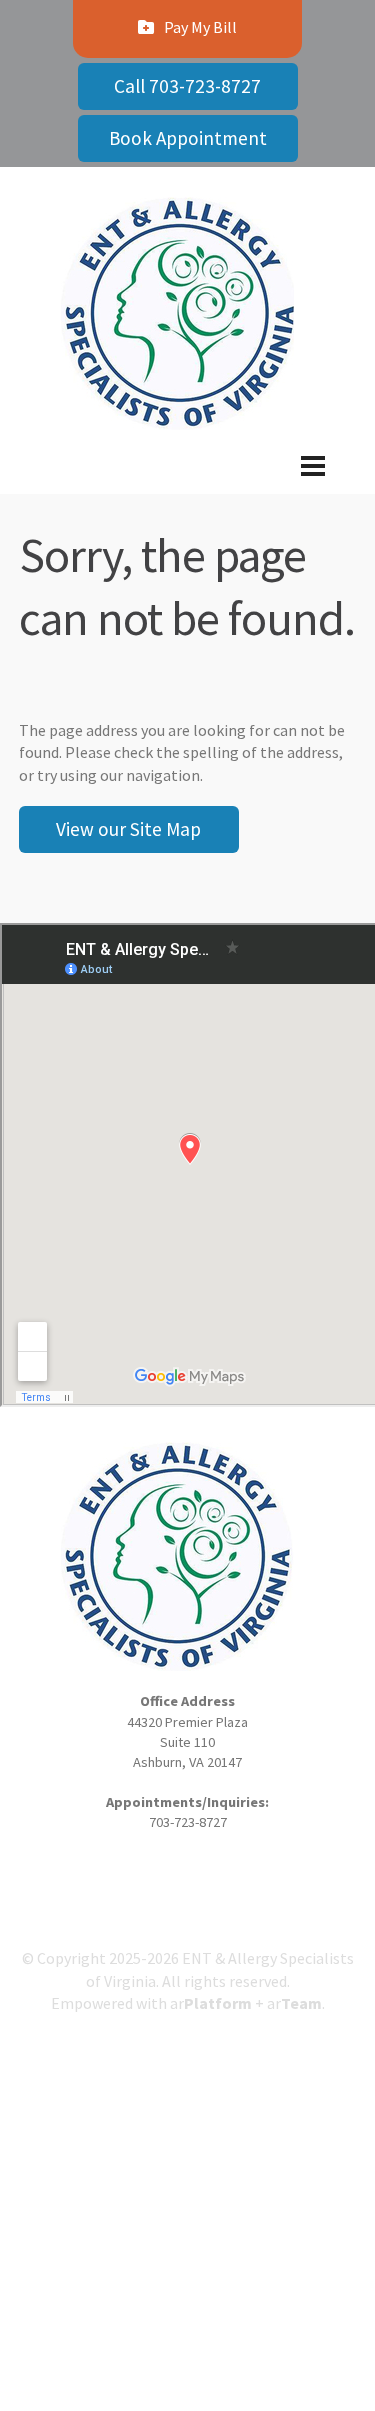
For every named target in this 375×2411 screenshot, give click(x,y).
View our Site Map (128, 829)
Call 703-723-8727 (187, 86)
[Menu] (187, 482)
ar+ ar (246, 2003)
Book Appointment (188, 138)
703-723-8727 (188, 1822)
